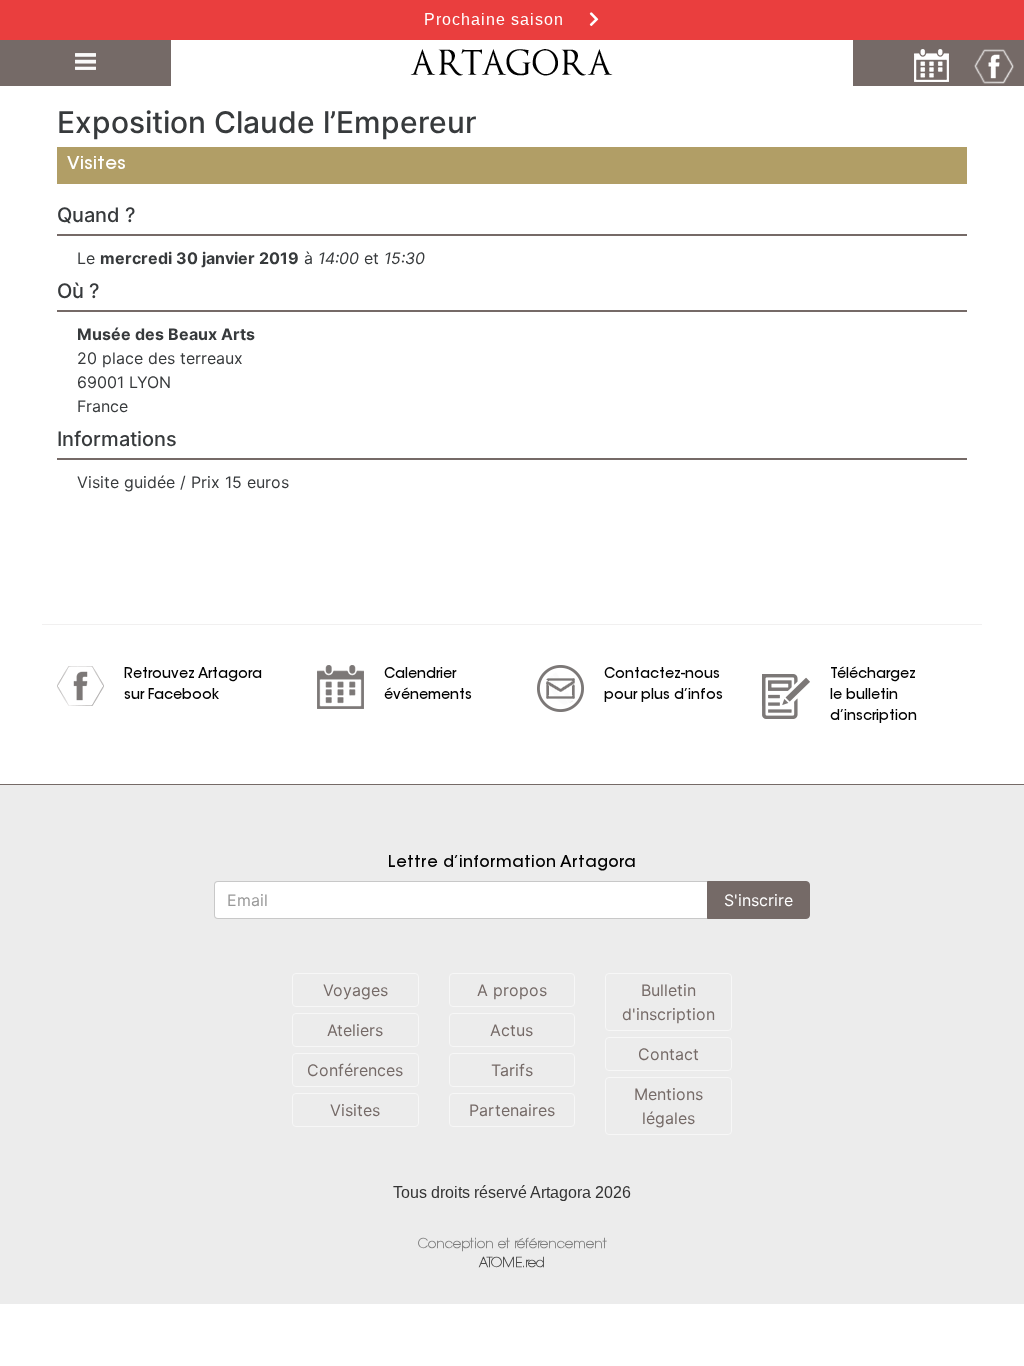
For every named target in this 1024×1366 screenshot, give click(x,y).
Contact (668, 1054)
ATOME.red (512, 1263)
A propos (512, 990)
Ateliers (355, 1030)
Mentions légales (668, 1106)
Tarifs (512, 1070)
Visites (355, 1110)
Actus (511, 1030)
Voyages (355, 990)
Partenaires (512, 1110)
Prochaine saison (496, 19)
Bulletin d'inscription (668, 1002)
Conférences (355, 1070)
